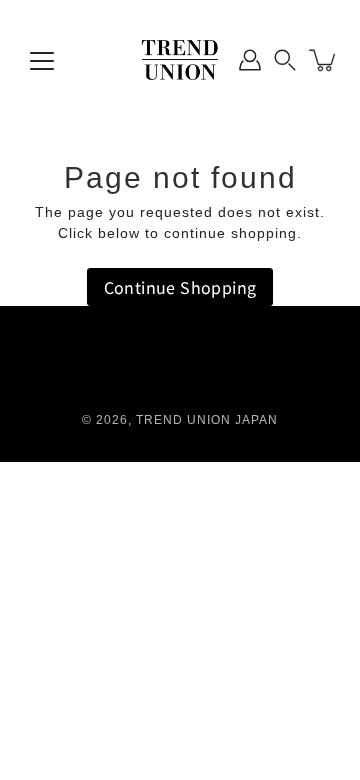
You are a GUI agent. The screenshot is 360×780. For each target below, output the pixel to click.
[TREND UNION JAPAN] (180, 60)
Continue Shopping (180, 287)
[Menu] (42, 61)
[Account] (250, 60)
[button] (285, 60)
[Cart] (324, 60)
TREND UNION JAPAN (207, 420)
